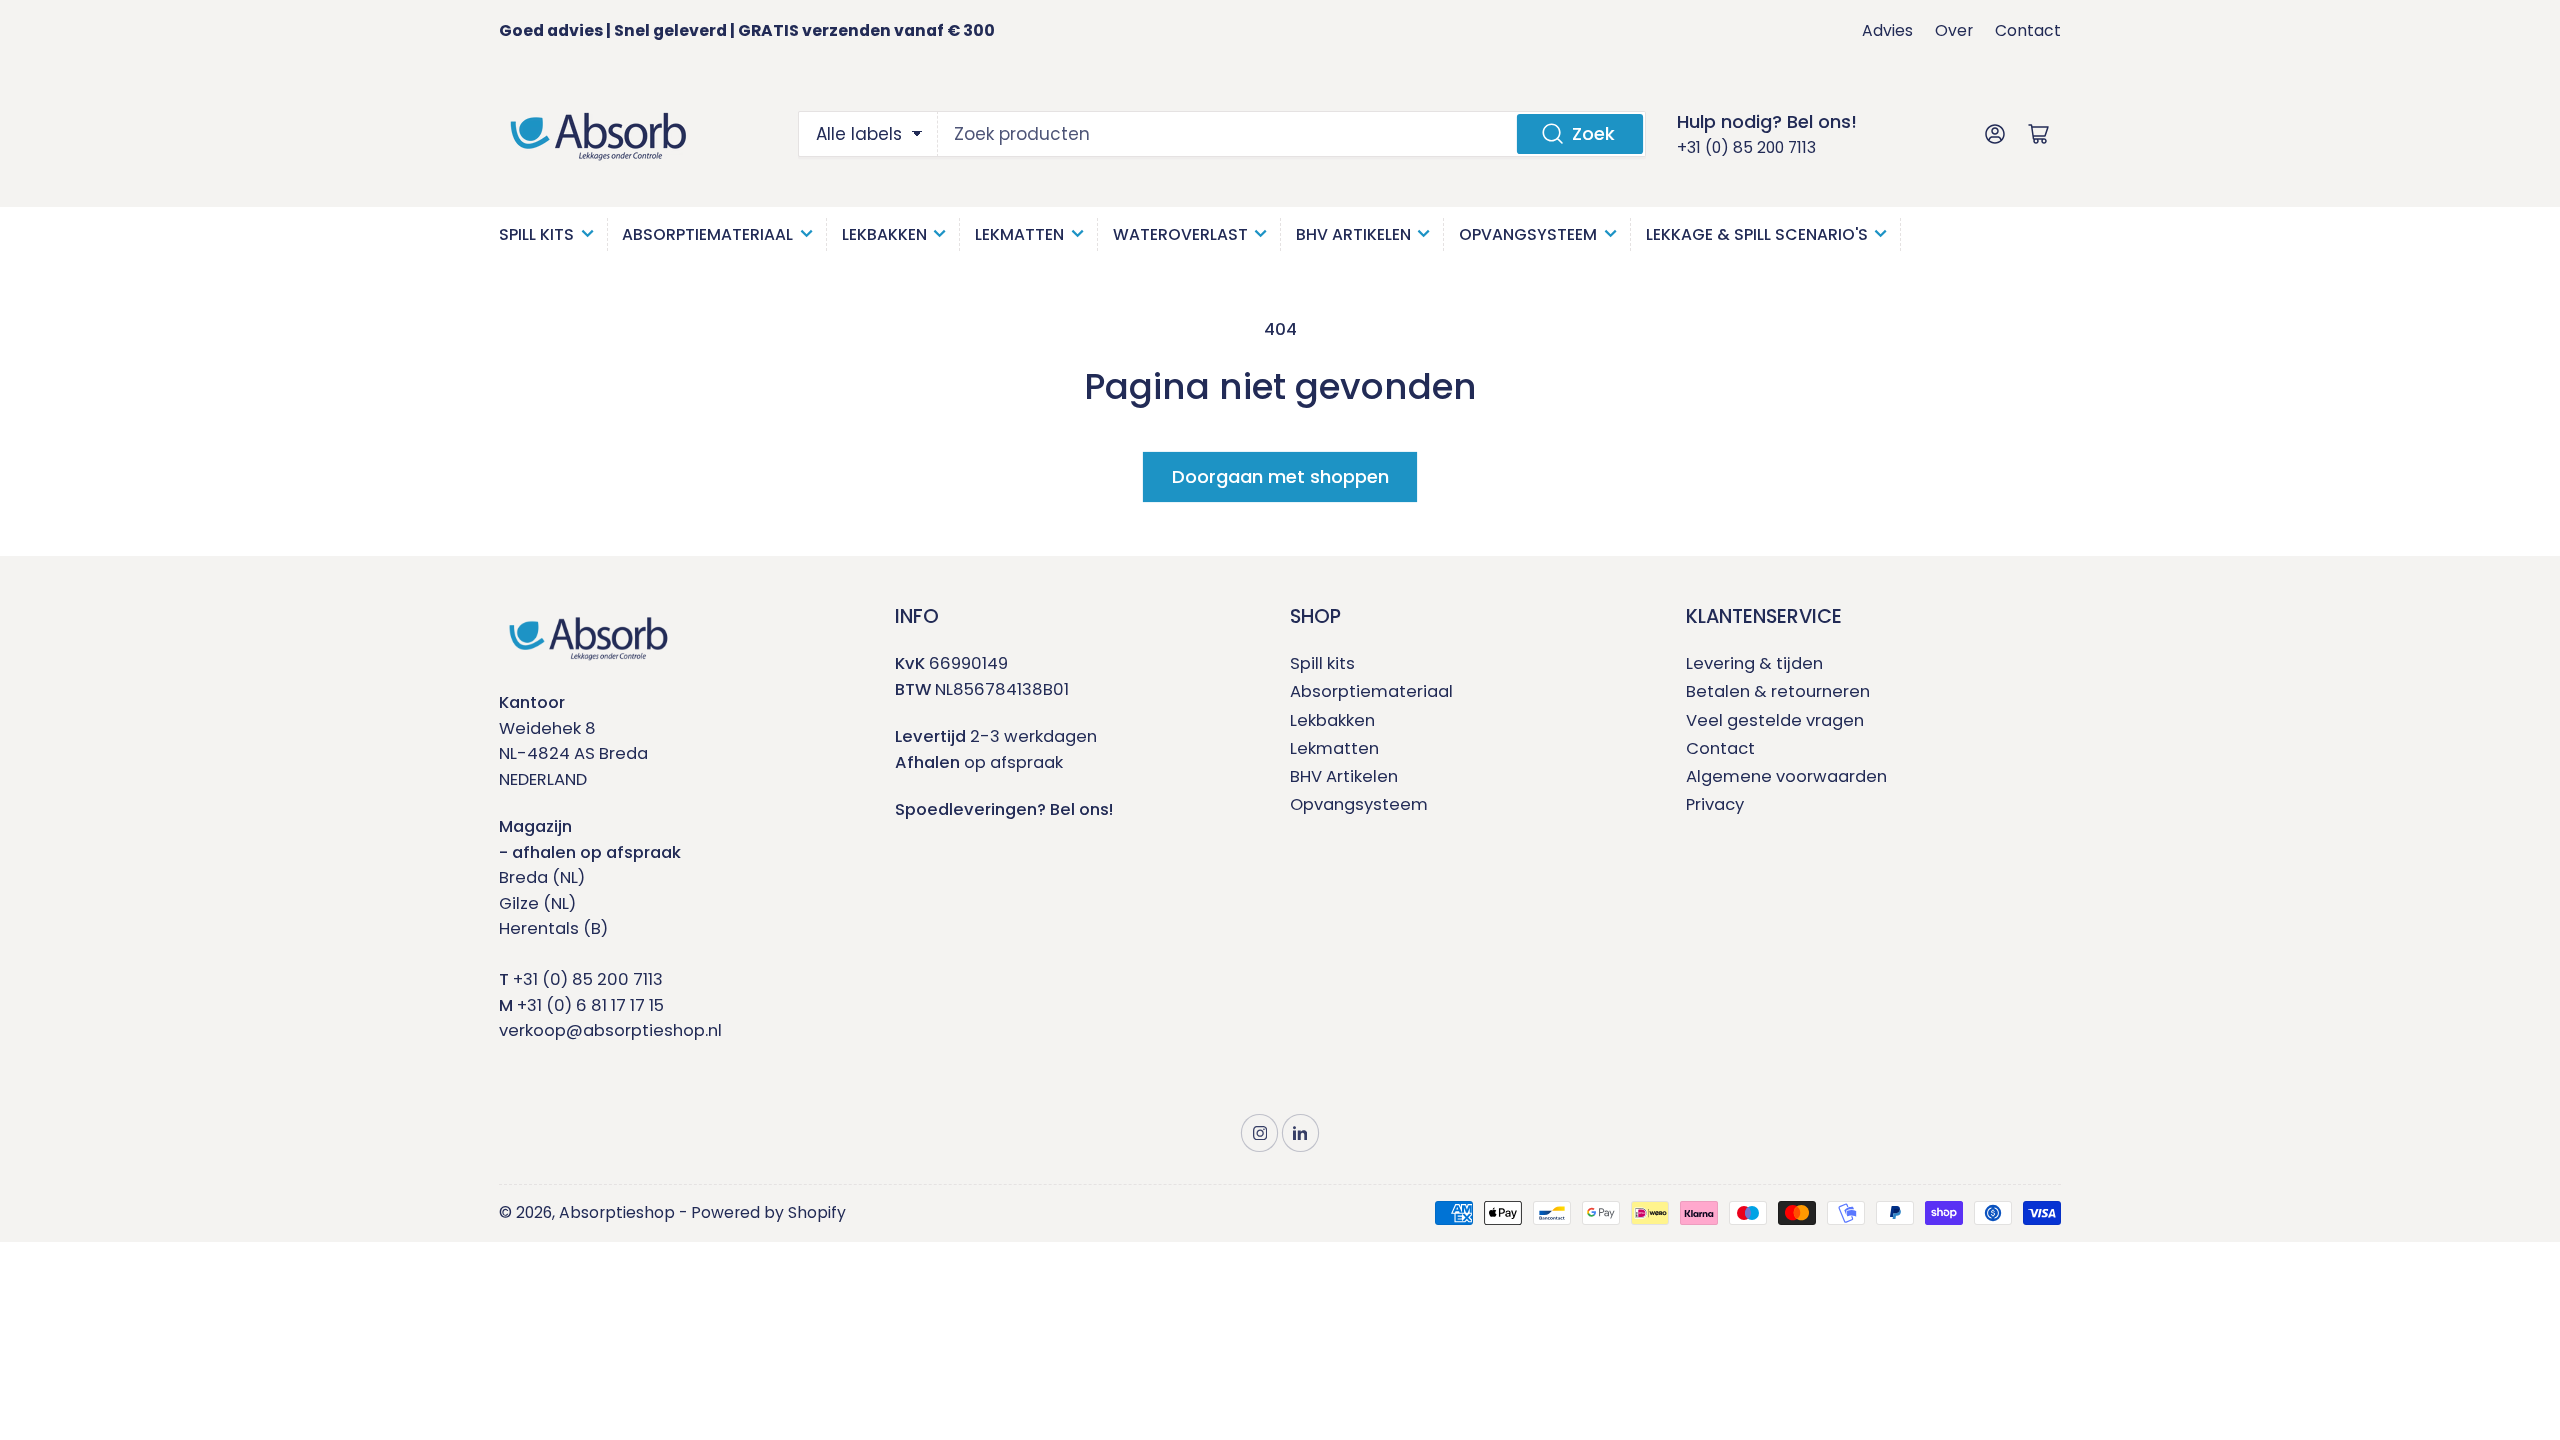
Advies (1887, 30)
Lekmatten (1019, 234)
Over (1954, 30)
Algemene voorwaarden (1786, 776)
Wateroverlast (1180, 234)
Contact (2028, 30)
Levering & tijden (1754, 663)
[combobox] (1292, 134)
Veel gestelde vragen (1775, 720)
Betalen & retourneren (1778, 691)
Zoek (1593, 133)
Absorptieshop (617, 1212)
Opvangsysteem (1528, 234)
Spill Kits (536, 234)
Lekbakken (884, 234)
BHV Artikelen (1353, 234)
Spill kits (1322, 663)
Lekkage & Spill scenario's (1757, 234)
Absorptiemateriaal (707, 234)
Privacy (1715, 804)
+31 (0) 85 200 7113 (1746, 147)
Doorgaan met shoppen (1280, 476)
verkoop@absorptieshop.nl (610, 1030)
